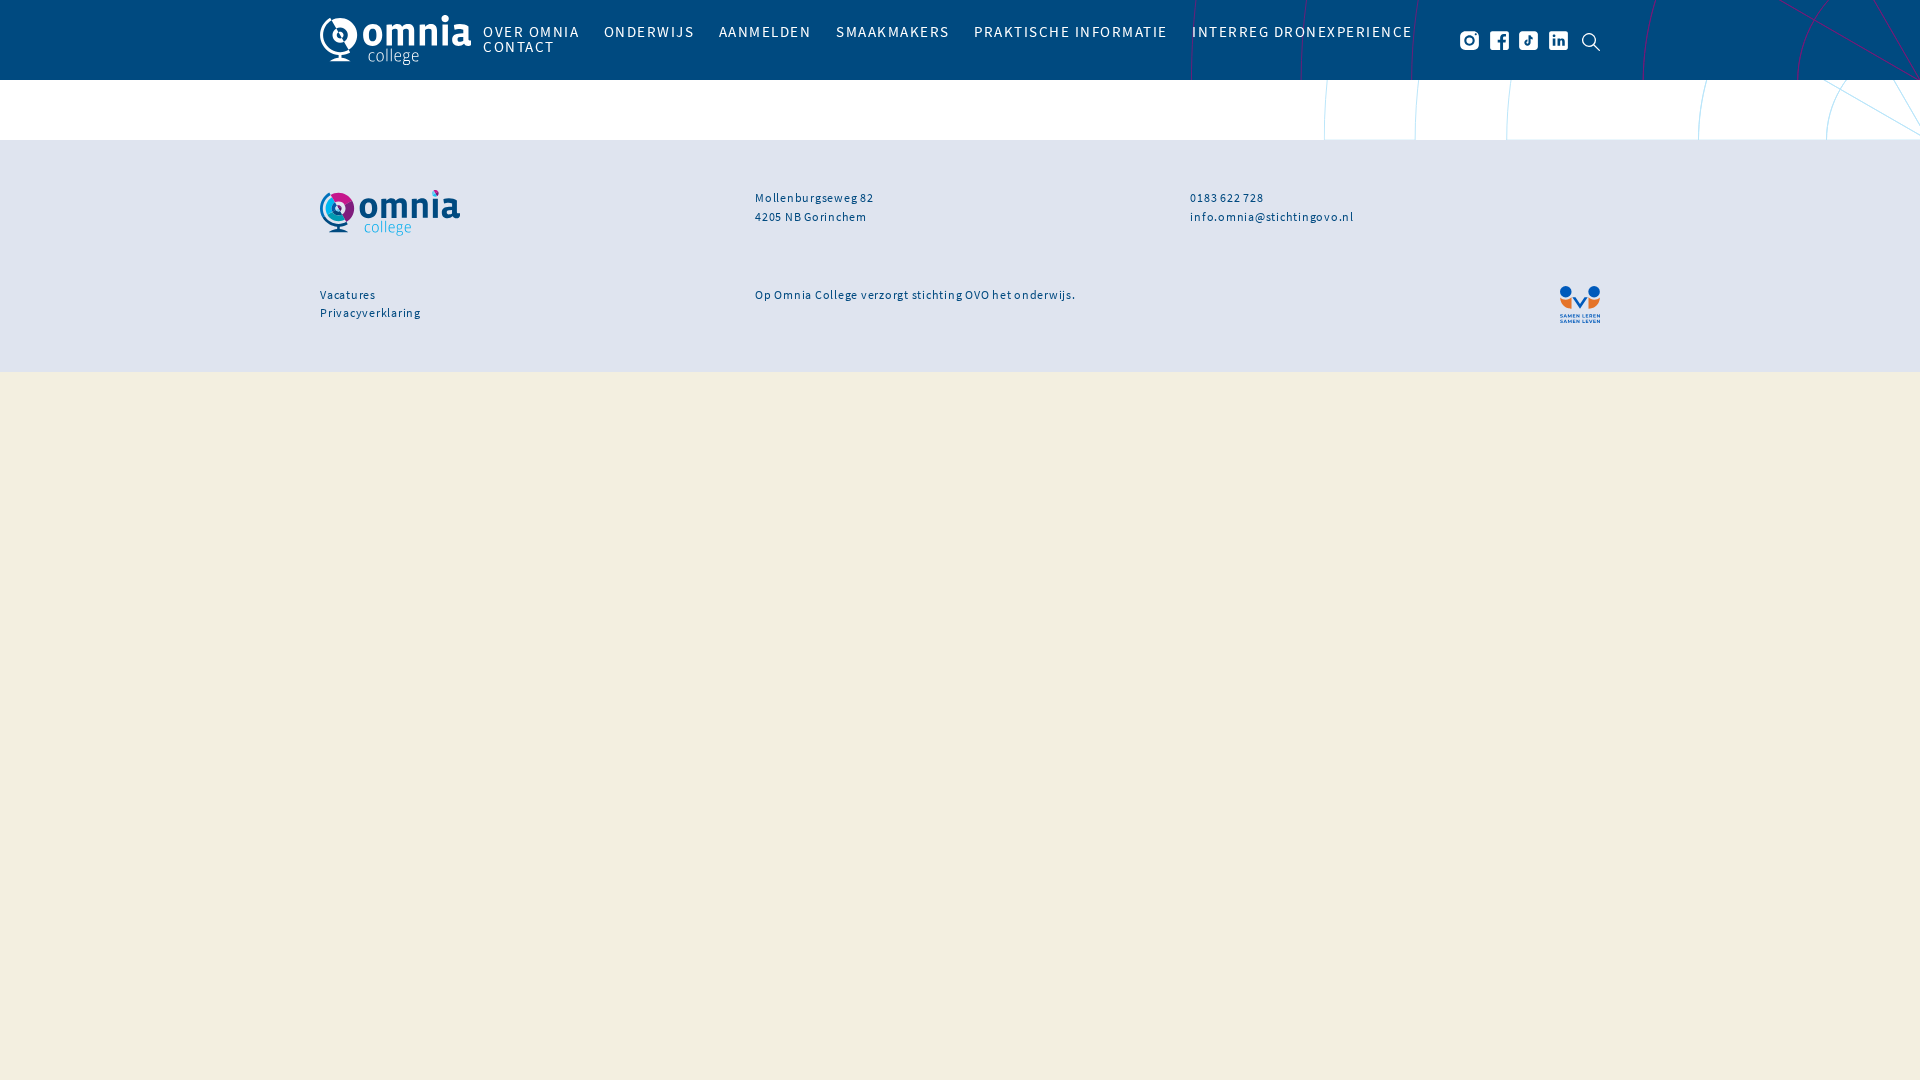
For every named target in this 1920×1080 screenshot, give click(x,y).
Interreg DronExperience (1302, 32)
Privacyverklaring (370, 312)
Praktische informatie (1071, 32)
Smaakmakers (893, 32)
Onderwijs (649, 32)
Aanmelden (765, 32)
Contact (519, 47)
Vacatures (348, 294)
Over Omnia (531, 32)
